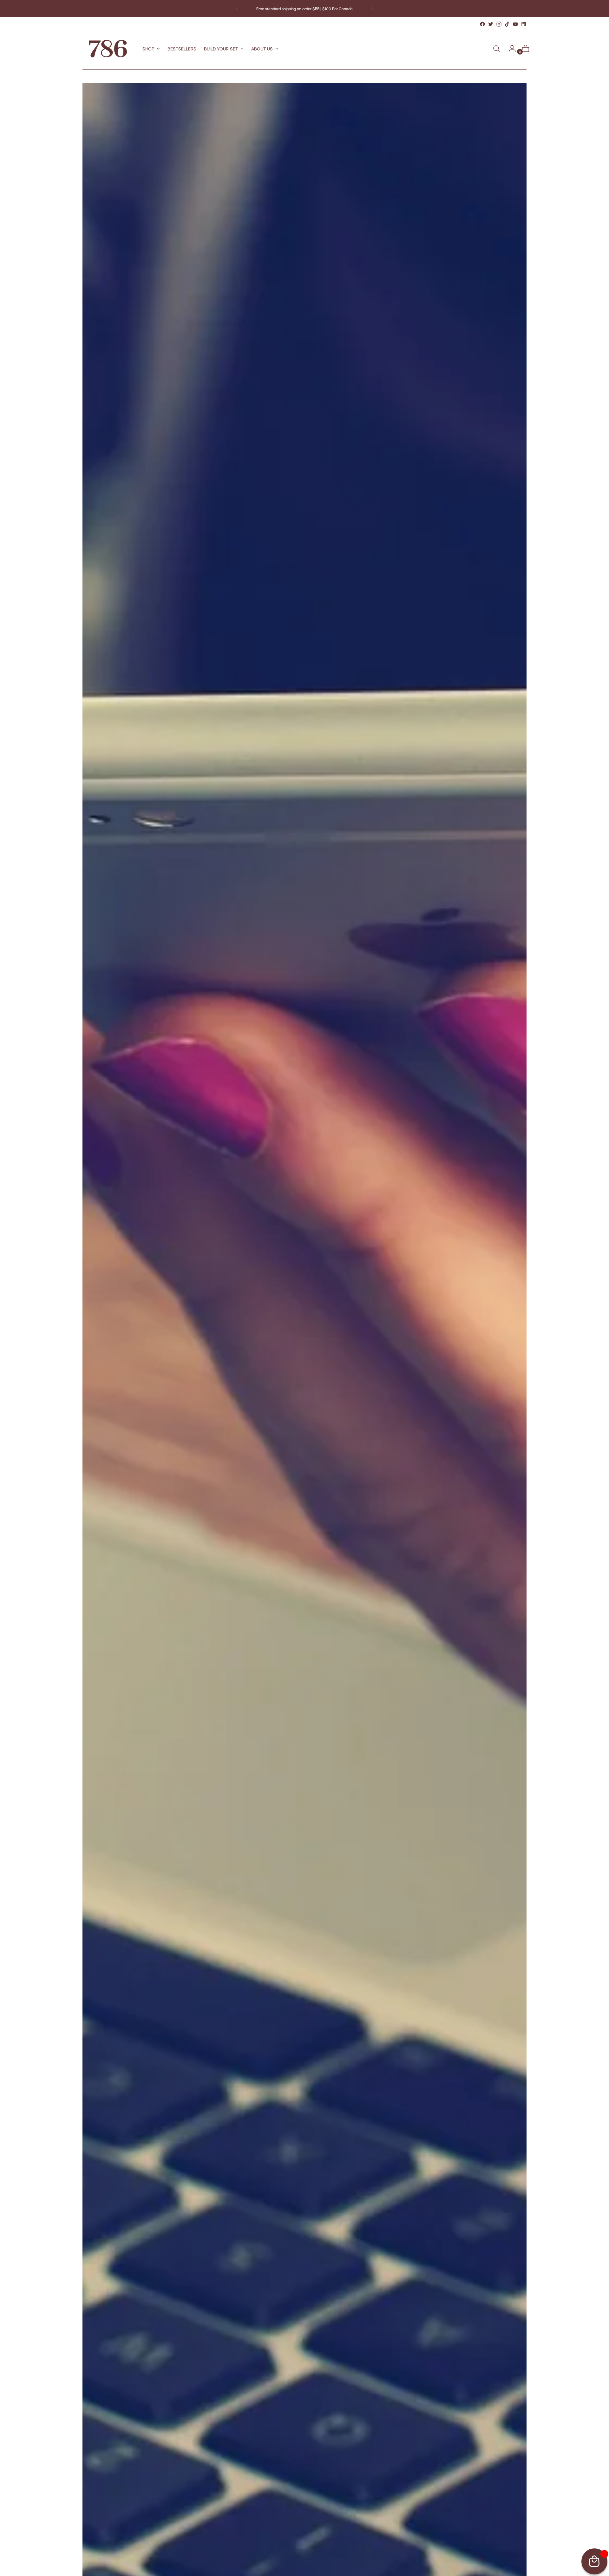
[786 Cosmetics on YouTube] (515, 24)
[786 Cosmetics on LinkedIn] (524, 24)
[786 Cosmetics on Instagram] (499, 24)
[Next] (372, 9)
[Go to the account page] (510, 49)
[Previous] (237, 9)
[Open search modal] (496, 49)
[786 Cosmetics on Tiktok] (507, 24)
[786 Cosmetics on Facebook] (482, 24)
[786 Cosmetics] (108, 49)
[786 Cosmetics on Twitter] (491, 24)
